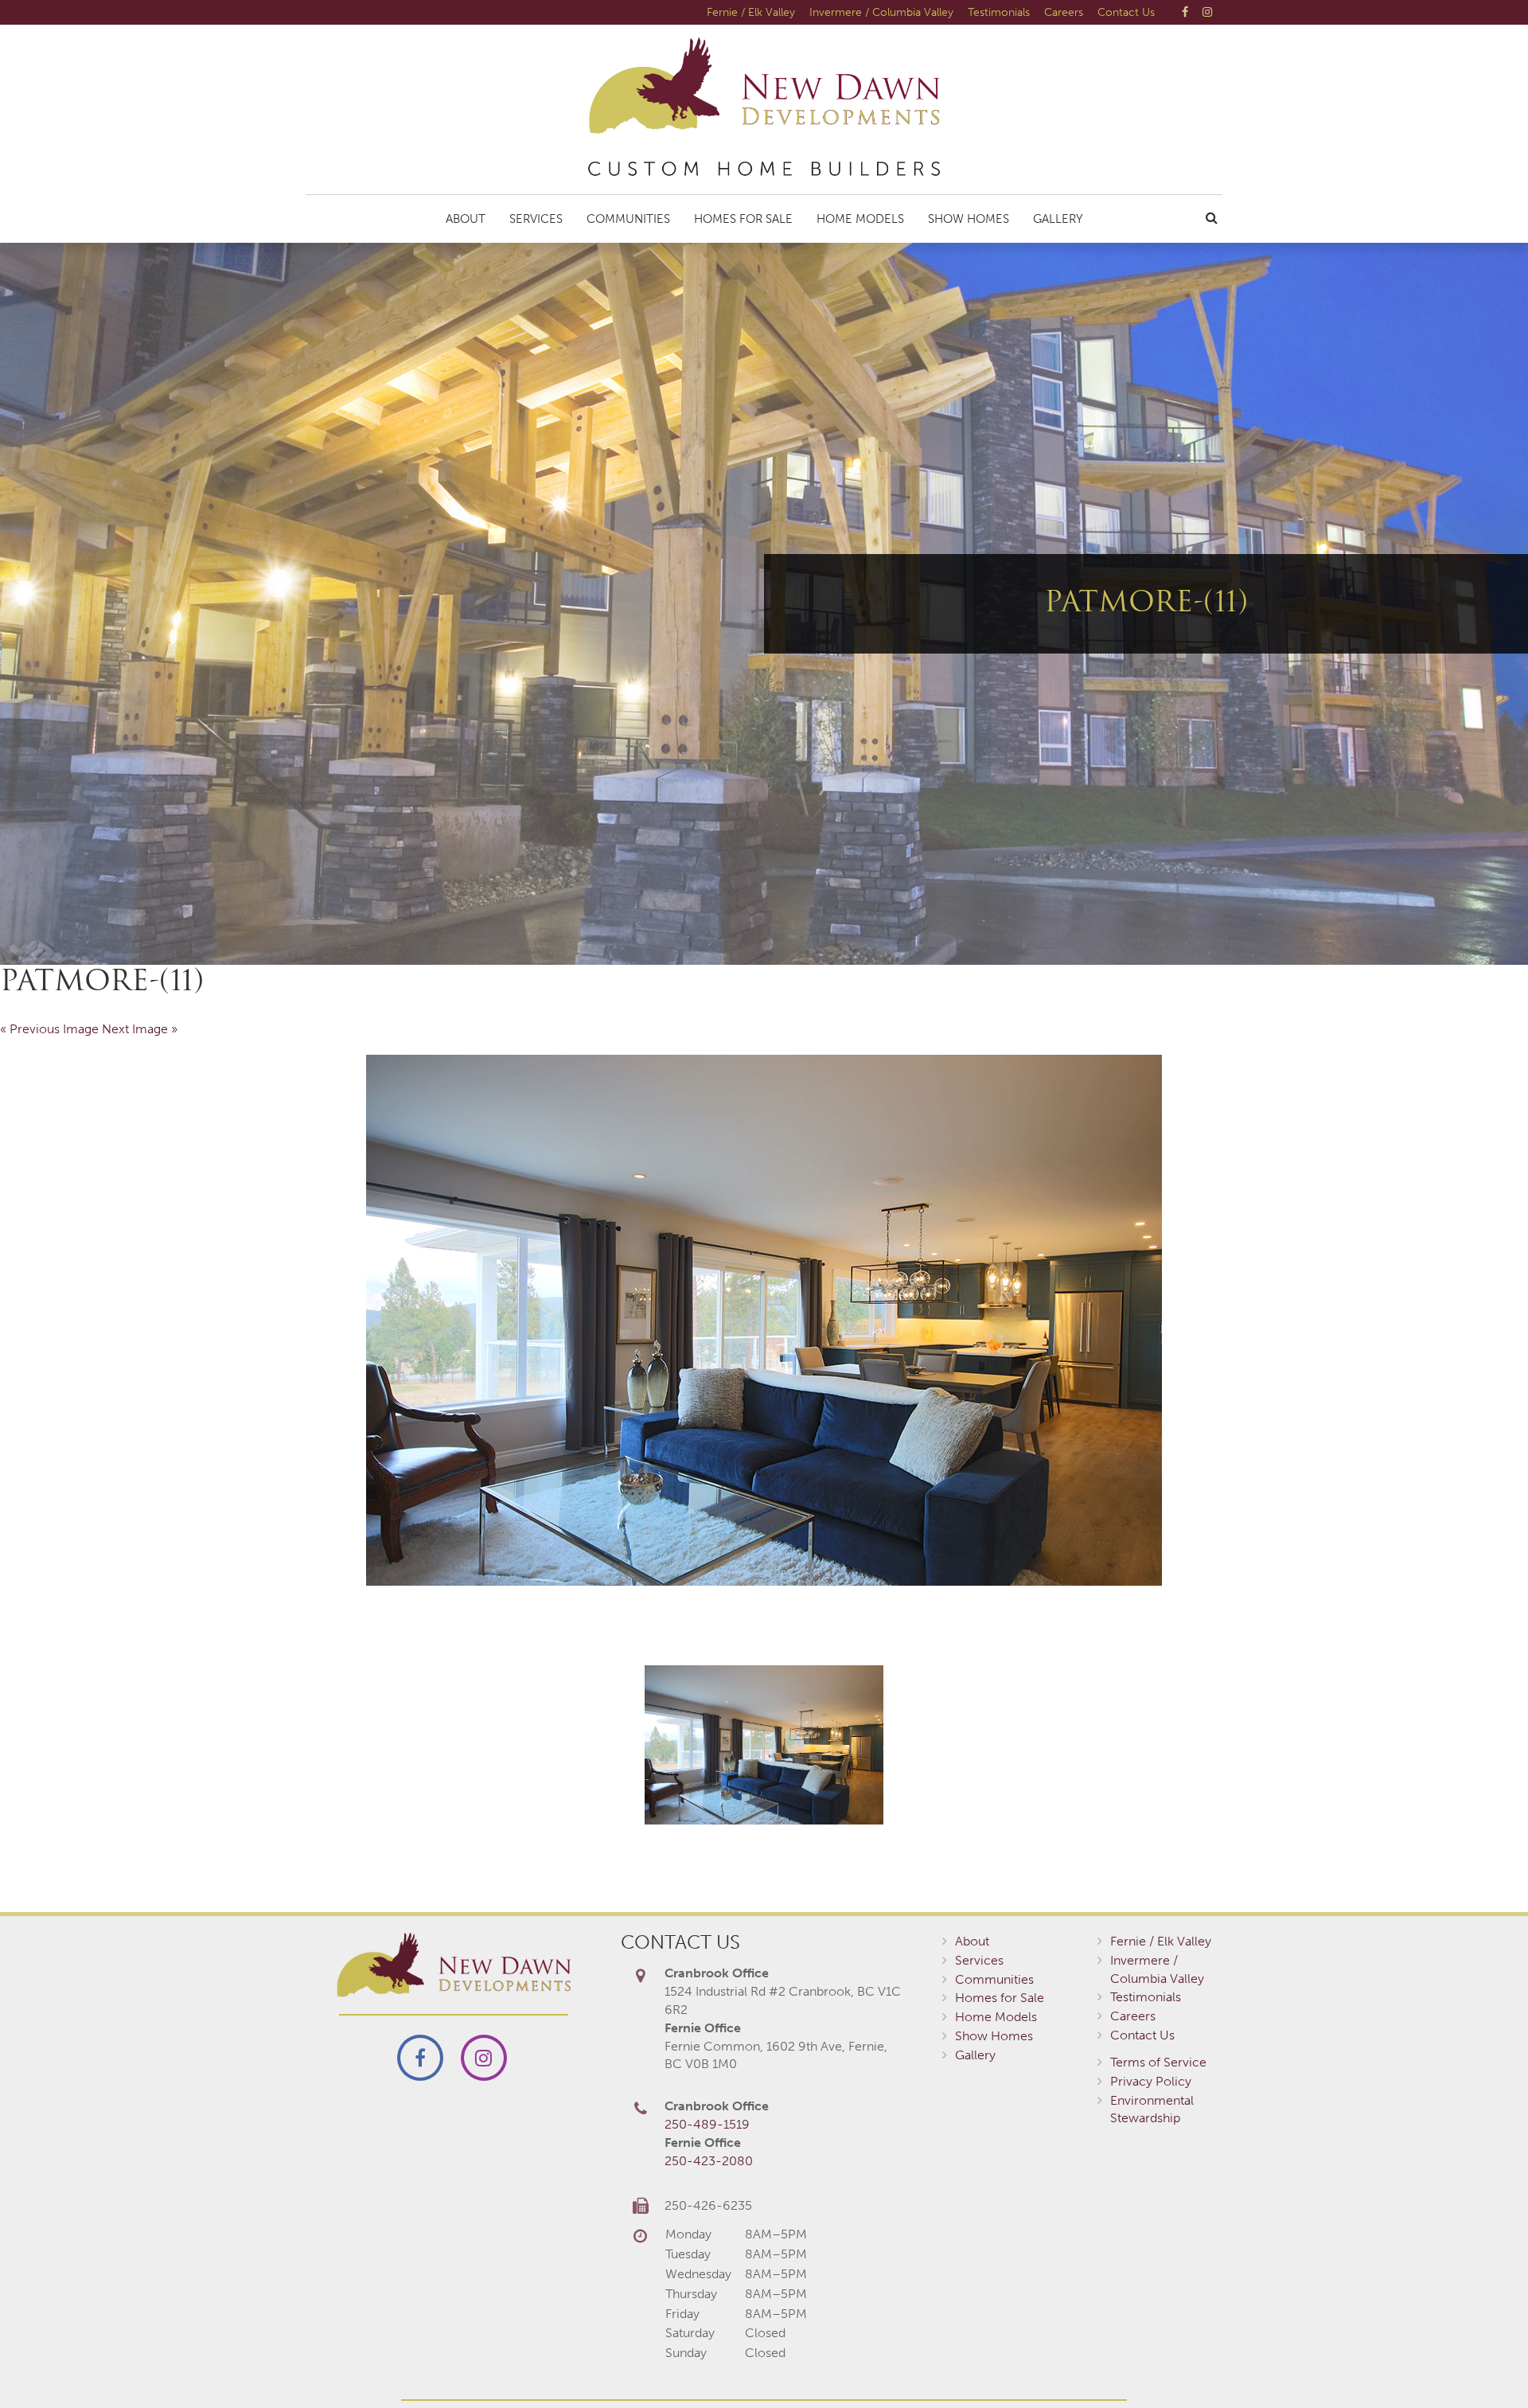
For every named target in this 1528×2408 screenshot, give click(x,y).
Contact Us (1126, 12)
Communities (628, 219)
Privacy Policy (1151, 2081)
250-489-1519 (707, 2124)
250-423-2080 (709, 2161)
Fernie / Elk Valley (751, 12)
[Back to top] (1483, 2363)
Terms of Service (1158, 2062)
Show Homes (969, 219)
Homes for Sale (743, 219)
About (466, 219)
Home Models (860, 219)
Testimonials (999, 12)
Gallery (1058, 219)
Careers (1064, 12)
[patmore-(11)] (764, 1320)
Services (536, 219)
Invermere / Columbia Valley (881, 12)
